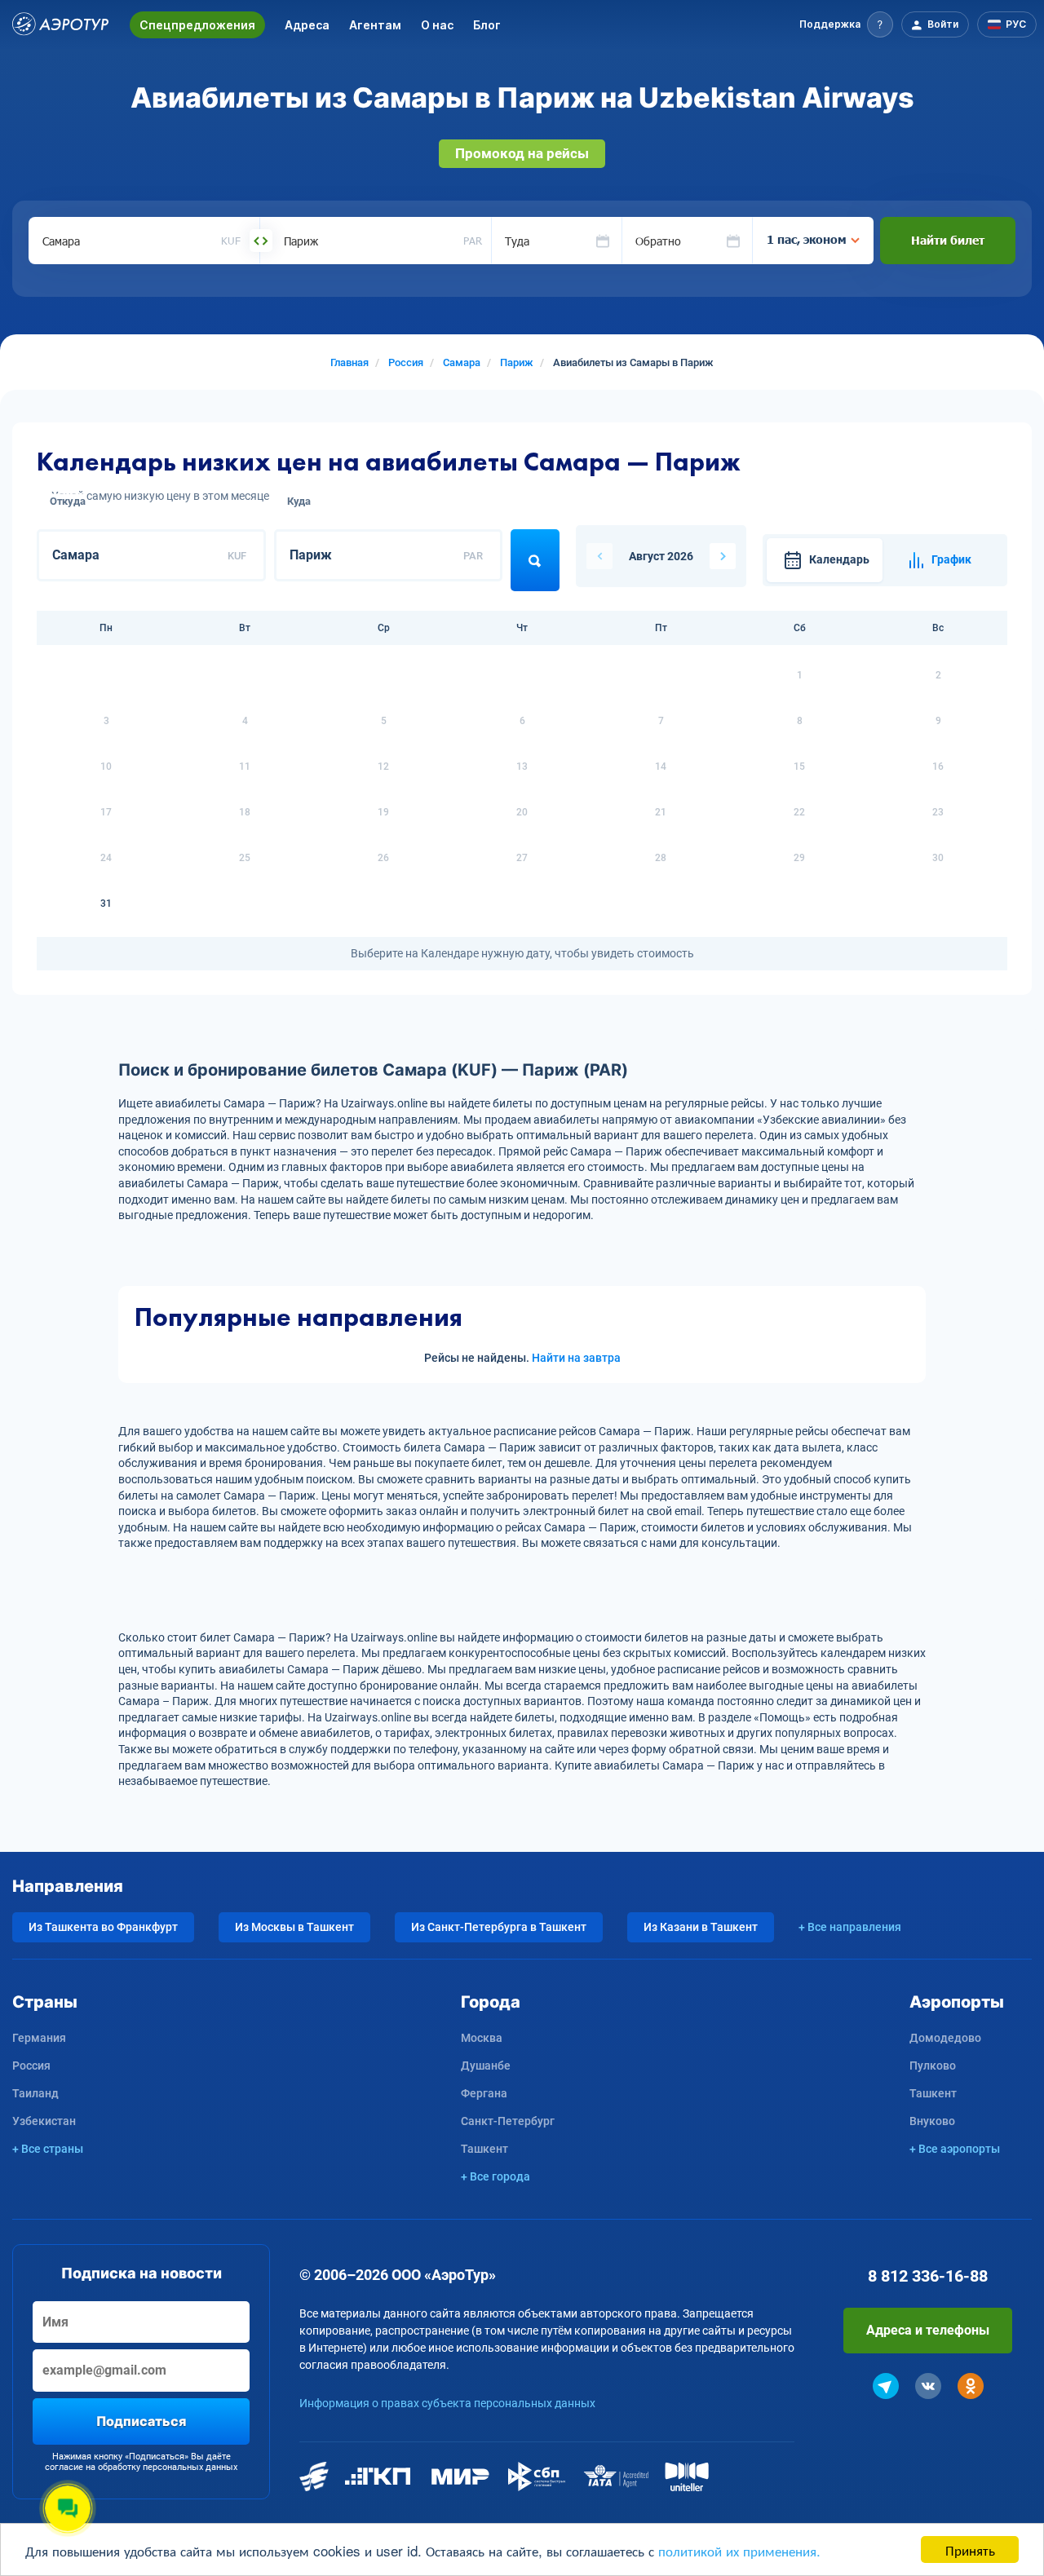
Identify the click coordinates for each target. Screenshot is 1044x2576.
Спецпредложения (197, 25)
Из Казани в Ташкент (701, 1927)
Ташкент (484, 2149)
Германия (39, 2038)
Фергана (484, 2093)
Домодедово (945, 2038)
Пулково (933, 2066)
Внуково (932, 2121)
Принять (970, 2549)
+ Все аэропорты (955, 2149)
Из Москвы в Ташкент (294, 1927)
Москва (482, 2038)
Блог (487, 25)
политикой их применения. (739, 2550)
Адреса (307, 25)
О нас (437, 25)
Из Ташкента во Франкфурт (103, 1927)
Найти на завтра (576, 1358)
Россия (31, 2066)
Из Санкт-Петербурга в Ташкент (499, 1927)
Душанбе (486, 2066)
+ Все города (495, 2176)
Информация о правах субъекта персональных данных (447, 2403)
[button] (846, 24)
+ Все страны (48, 2149)
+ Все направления (850, 1927)
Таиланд (35, 2093)
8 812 (928, 2276)
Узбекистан (44, 2121)
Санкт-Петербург (508, 2121)
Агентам (375, 25)
